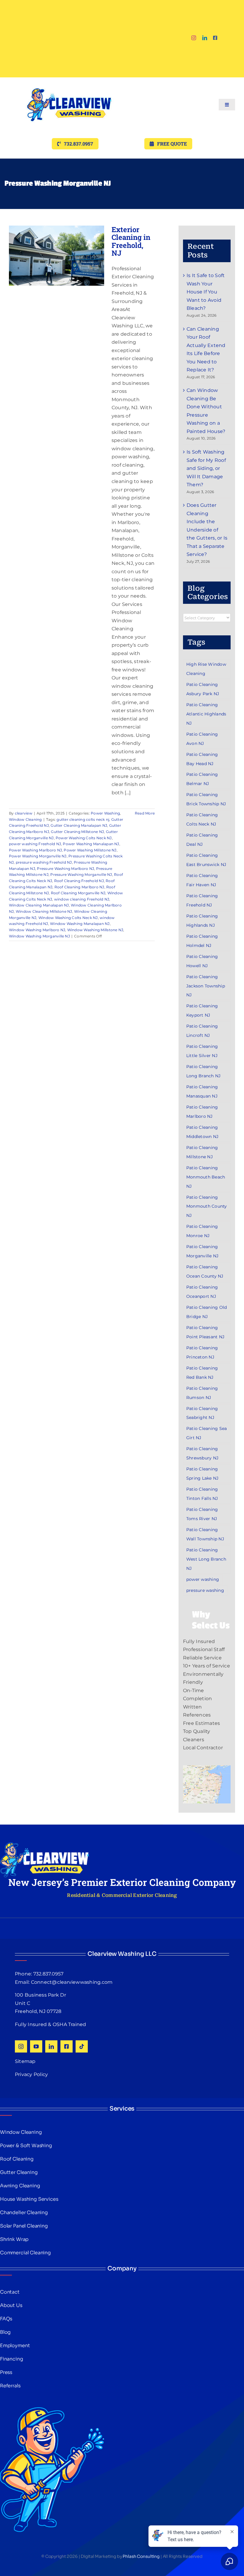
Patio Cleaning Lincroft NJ (202, 1031)
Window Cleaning (25, 819)
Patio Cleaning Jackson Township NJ (206, 986)
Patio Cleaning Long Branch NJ (203, 1071)
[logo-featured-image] (69, 80)
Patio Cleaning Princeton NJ (202, 1352)
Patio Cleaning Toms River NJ (202, 1514)
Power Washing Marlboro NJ (35, 850)
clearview (24, 813)
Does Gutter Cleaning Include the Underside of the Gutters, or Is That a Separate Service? (207, 530)
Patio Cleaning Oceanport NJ (202, 1292)
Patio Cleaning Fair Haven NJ (202, 880)
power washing (203, 1579)
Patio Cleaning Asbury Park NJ (203, 689)
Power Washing (105, 813)
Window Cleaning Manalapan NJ (39, 905)
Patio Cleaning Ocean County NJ (205, 1271)
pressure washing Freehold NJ (44, 862)
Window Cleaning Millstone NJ (44, 911)
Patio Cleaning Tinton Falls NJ (202, 1494)
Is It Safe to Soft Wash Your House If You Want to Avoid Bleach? (206, 292)
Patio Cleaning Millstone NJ (202, 1152)
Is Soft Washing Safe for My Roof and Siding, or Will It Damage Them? (206, 468)
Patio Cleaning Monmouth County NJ (207, 1206)
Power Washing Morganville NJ (38, 856)
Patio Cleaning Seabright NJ (202, 1413)
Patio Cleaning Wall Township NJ (205, 1534)
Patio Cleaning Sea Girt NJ (207, 1433)
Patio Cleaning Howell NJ (202, 961)
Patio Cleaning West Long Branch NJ (206, 1559)
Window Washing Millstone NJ (95, 930)
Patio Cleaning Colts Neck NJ (202, 819)
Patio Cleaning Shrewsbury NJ (202, 1453)
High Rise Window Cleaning (206, 669)
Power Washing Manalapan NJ (91, 844)
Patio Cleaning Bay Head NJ (202, 759)
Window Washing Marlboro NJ (37, 930)
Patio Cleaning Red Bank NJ (202, 1373)
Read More (145, 813)
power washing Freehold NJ (35, 844)
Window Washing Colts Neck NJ (68, 918)
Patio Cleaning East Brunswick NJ (206, 860)
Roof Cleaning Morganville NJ (78, 893)
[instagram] (194, 38)
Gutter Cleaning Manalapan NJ (79, 825)
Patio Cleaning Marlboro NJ (202, 1112)
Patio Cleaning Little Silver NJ (202, 1051)
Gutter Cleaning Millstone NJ (77, 832)
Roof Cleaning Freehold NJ (79, 881)
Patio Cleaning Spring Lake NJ (202, 1474)
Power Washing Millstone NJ (90, 850)
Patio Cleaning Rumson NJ (202, 1393)
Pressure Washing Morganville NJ (81, 874)
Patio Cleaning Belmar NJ (202, 779)
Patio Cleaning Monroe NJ (202, 1231)
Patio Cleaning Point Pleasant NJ (205, 1332)
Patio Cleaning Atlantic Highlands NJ (206, 714)
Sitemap (25, 2061)
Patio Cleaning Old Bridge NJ (207, 1312)
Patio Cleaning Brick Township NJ (206, 799)
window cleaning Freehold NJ (82, 899)
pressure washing (205, 1590)
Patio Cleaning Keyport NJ (202, 1010)
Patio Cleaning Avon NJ (202, 739)
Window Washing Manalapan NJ (80, 924)
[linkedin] (205, 38)
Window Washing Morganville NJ (39, 936)
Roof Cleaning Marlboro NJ (79, 887)
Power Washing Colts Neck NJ (84, 838)
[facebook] (215, 38)
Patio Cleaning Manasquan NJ (202, 1091)
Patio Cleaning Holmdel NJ (202, 941)
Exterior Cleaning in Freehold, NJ (131, 241)
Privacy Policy (31, 2074)
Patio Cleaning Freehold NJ (202, 900)
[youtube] (36, 2046)
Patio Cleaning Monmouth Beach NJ (206, 1177)
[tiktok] (82, 2046)
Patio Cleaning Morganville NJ (202, 1251)
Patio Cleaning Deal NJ (202, 840)
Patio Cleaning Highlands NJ (202, 921)
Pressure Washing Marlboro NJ (65, 869)
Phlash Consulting (141, 2556)
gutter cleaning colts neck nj (83, 819)
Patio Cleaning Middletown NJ (202, 1132)
